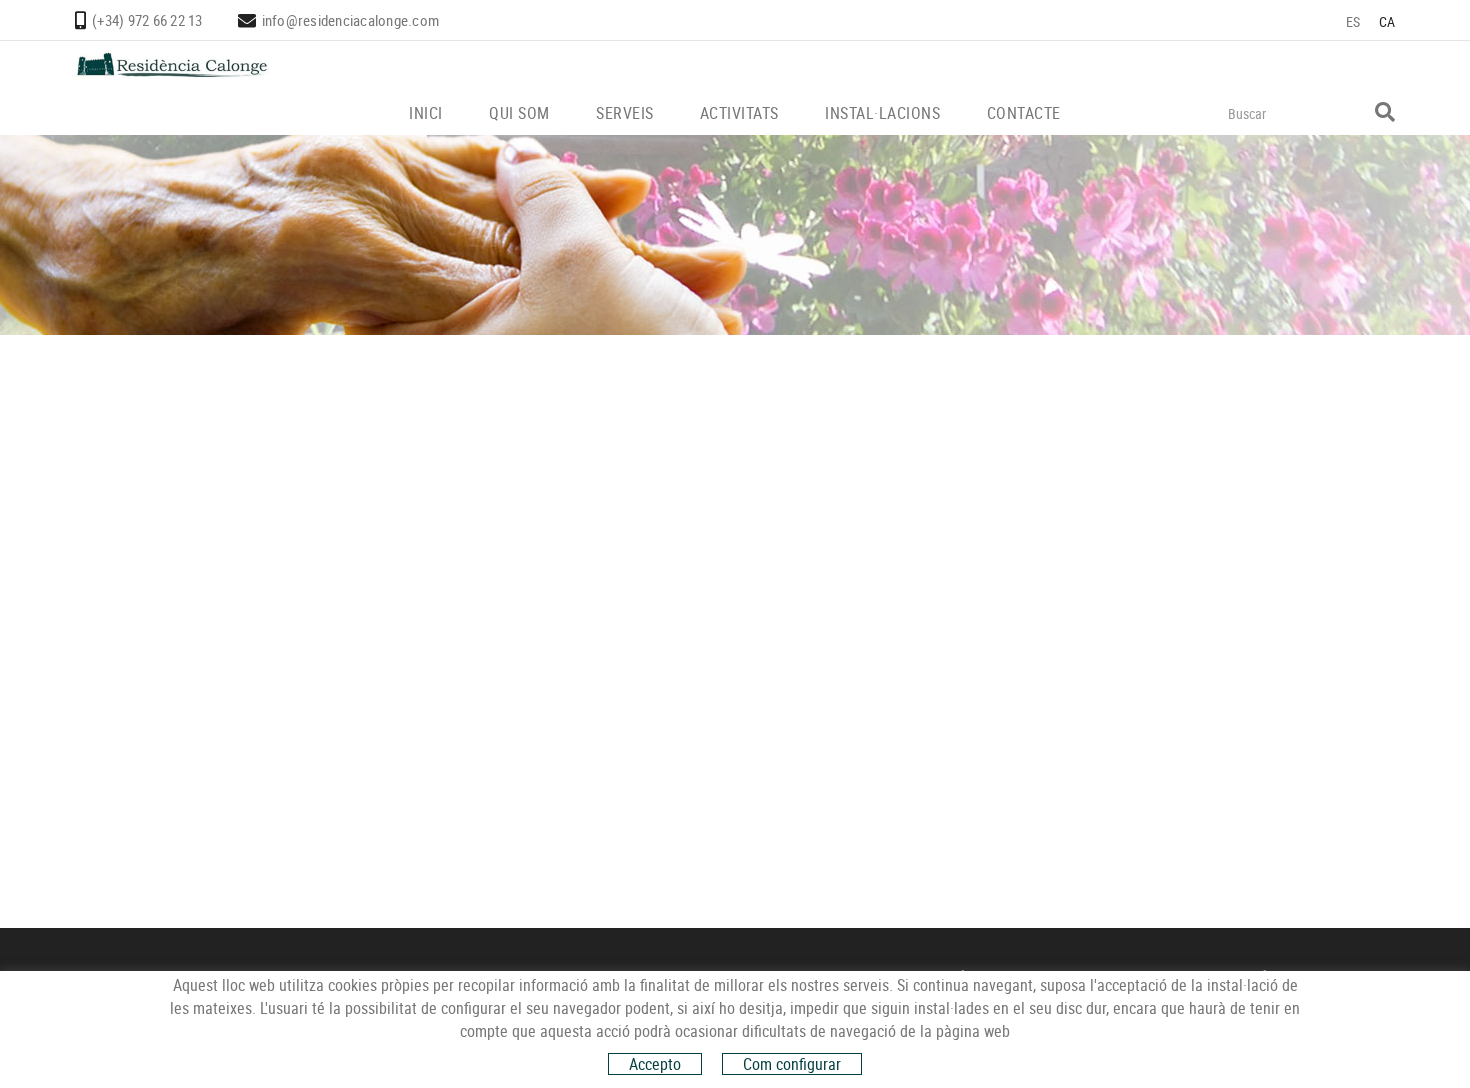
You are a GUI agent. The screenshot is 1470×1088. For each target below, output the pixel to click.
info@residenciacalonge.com (351, 20)
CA (1387, 21)
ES (1353, 21)
